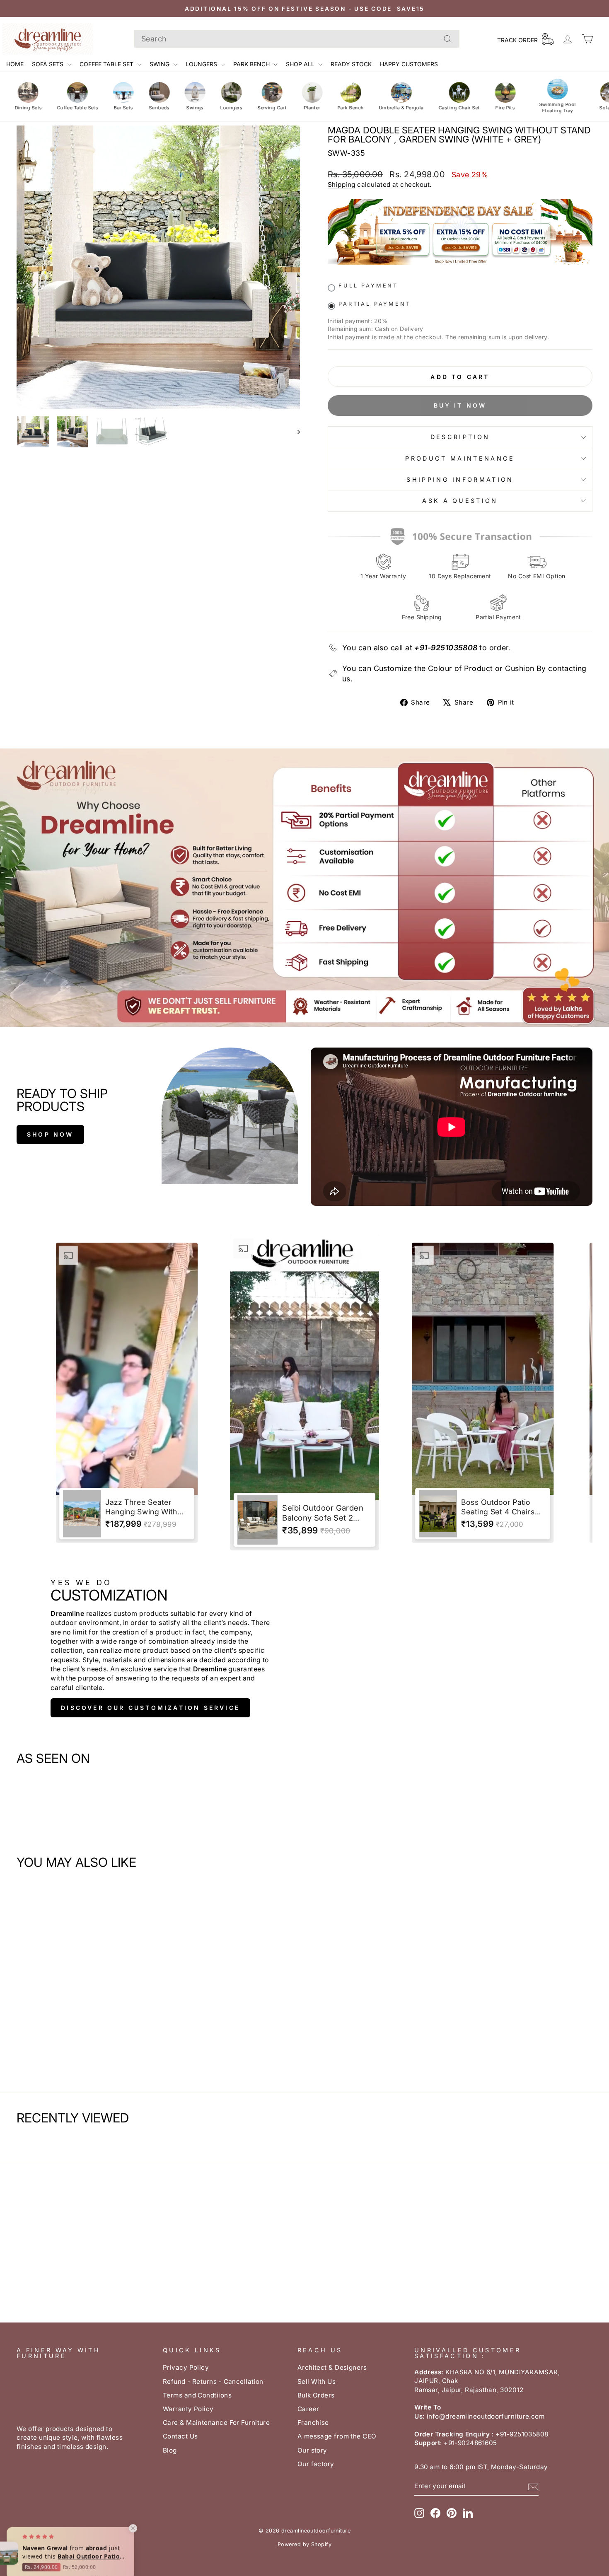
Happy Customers (409, 64)
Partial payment (375, 304)
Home (15, 64)
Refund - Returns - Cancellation (213, 2382)
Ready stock (351, 64)
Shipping (342, 185)
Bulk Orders (316, 2395)
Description (460, 437)
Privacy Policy (186, 2367)
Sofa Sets (48, 64)
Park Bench (252, 64)
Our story (312, 2450)
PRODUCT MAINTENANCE (460, 458)
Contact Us (180, 2436)
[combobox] (297, 39)
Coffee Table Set (107, 64)
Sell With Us (317, 2382)
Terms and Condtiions (197, 2395)
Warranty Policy (188, 2409)
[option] (127, 1393)
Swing (160, 64)
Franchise (313, 2423)
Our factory (316, 2464)
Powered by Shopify (304, 2544)
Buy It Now (460, 405)
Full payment (368, 286)
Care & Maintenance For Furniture (216, 2423)
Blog (170, 2450)
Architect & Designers (332, 2367)
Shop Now (50, 1134)
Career (308, 2409)
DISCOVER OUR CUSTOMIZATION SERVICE (150, 1708)
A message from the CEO (337, 2436)
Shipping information (460, 479)
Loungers (202, 64)
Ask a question (460, 501)
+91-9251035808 (446, 648)
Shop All (301, 64)
